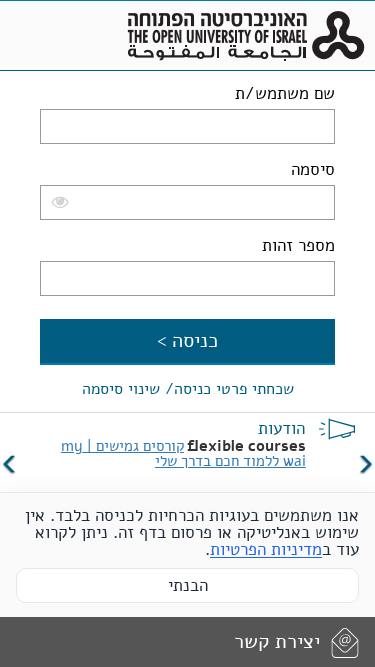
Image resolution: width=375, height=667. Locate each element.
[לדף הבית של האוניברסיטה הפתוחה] (246, 36)
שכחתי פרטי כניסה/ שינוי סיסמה (188, 389)
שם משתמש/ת (285, 93)
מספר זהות (298, 245)
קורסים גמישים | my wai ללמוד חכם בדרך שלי (183, 453)
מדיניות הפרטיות (266, 549)
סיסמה (313, 169)
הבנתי (188, 585)
